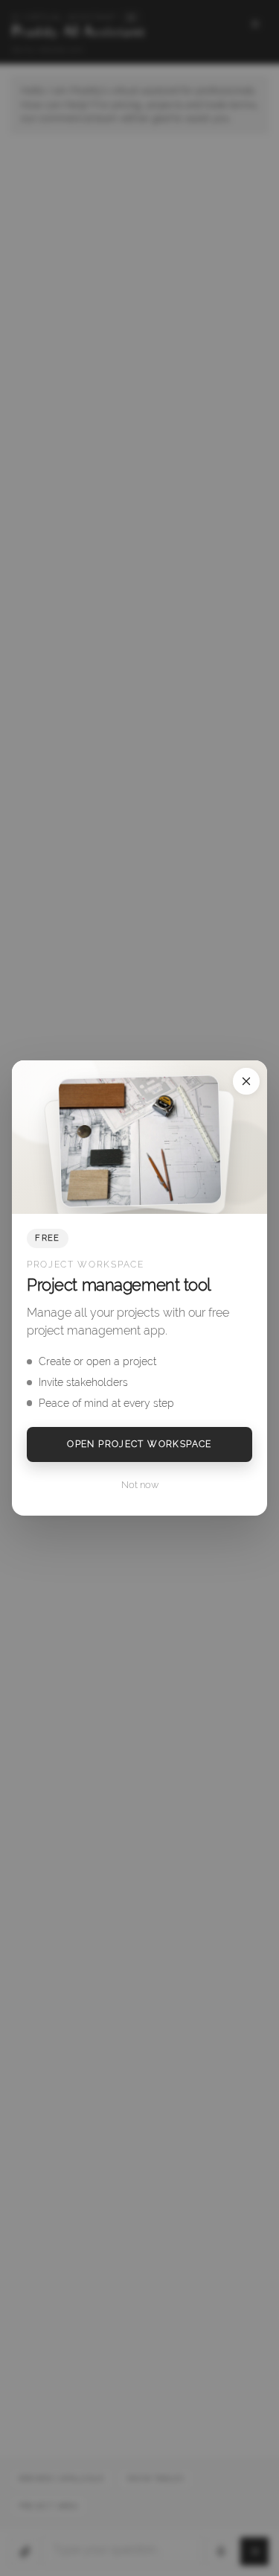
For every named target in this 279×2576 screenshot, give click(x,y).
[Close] (246, 1081)
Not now (140, 1485)
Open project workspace (139, 1444)
